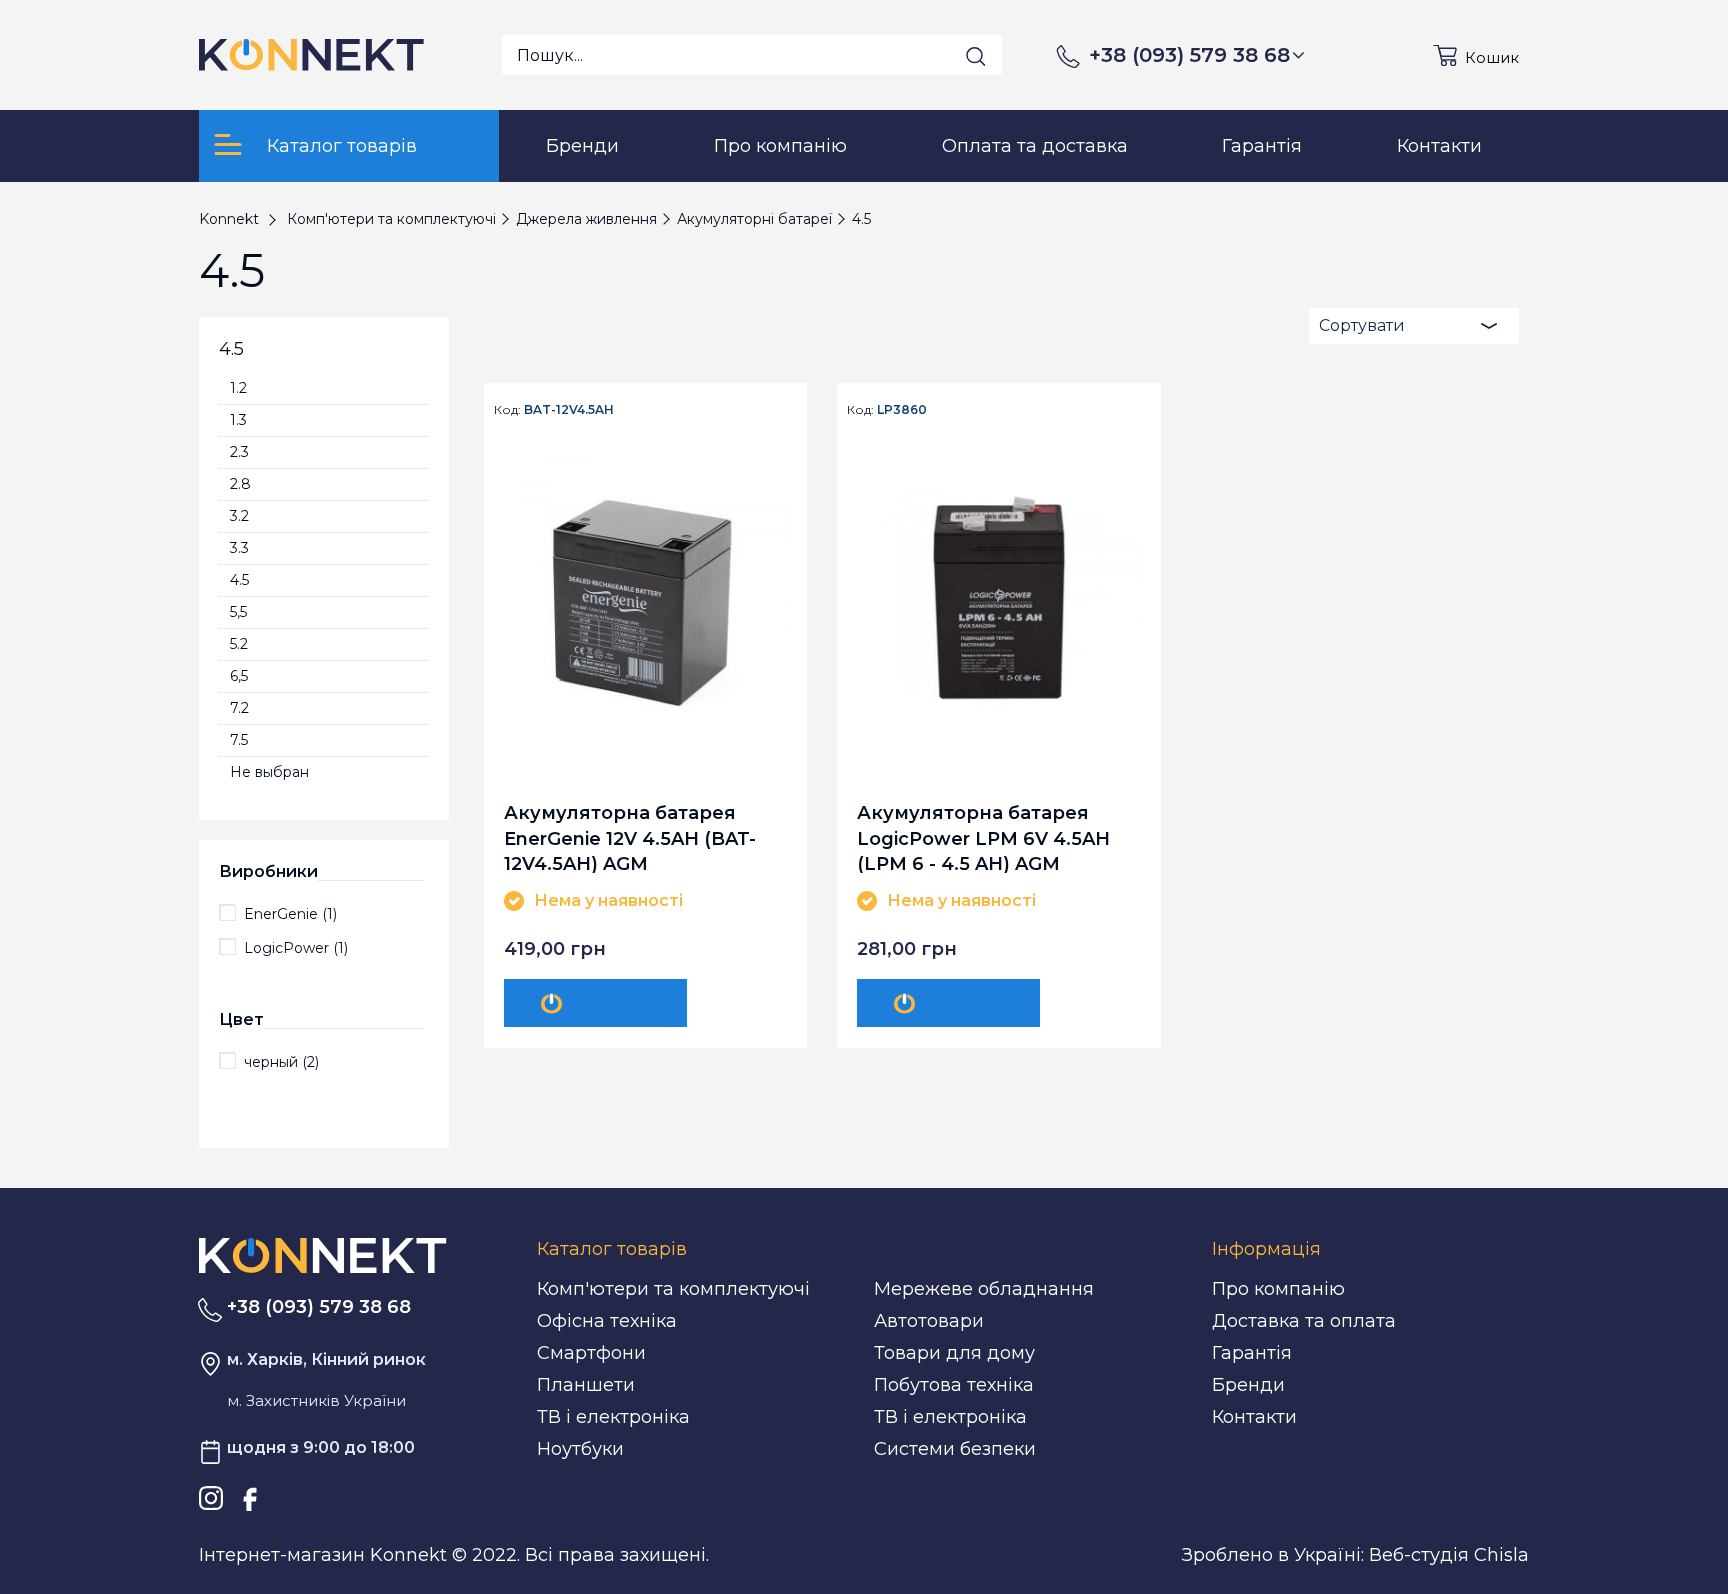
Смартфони (591, 1353)
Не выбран (269, 772)
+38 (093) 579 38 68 (1189, 55)
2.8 (240, 484)
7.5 (239, 740)
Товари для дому (954, 1353)
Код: (507, 410)
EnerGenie (290, 914)
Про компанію (1278, 1289)
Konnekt (229, 219)
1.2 (238, 388)
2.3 (239, 452)
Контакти (1254, 1417)
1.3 (238, 420)
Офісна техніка (607, 1321)
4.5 (239, 580)
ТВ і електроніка (613, 1417)
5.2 (239, 644)
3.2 (239, 516)
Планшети (586, 1385)
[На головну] (323, 1254)
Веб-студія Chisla (1449, 1555)
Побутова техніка (954, 1385)
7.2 (239, 708)
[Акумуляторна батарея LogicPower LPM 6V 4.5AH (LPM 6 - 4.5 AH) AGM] (998, 599)
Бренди (1248, 1385)
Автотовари (929, 1321)
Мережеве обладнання (984, 1289)
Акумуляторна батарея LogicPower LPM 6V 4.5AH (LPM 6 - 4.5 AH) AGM (983, 837)
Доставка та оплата (1304, 1321)
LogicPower (296, 948)
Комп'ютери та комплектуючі (673, 1289)
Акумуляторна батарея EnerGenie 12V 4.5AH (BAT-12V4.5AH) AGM (630, 837)
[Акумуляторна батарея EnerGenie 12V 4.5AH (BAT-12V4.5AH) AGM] (645, 599)
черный (281, 1062)
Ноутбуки (580, 1449)
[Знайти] (976, 56)
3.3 (239, 548)
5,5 (238, 612)
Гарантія (1252, 1353)
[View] (595, 1003)
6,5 (239, 676)
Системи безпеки (955, 1449)
